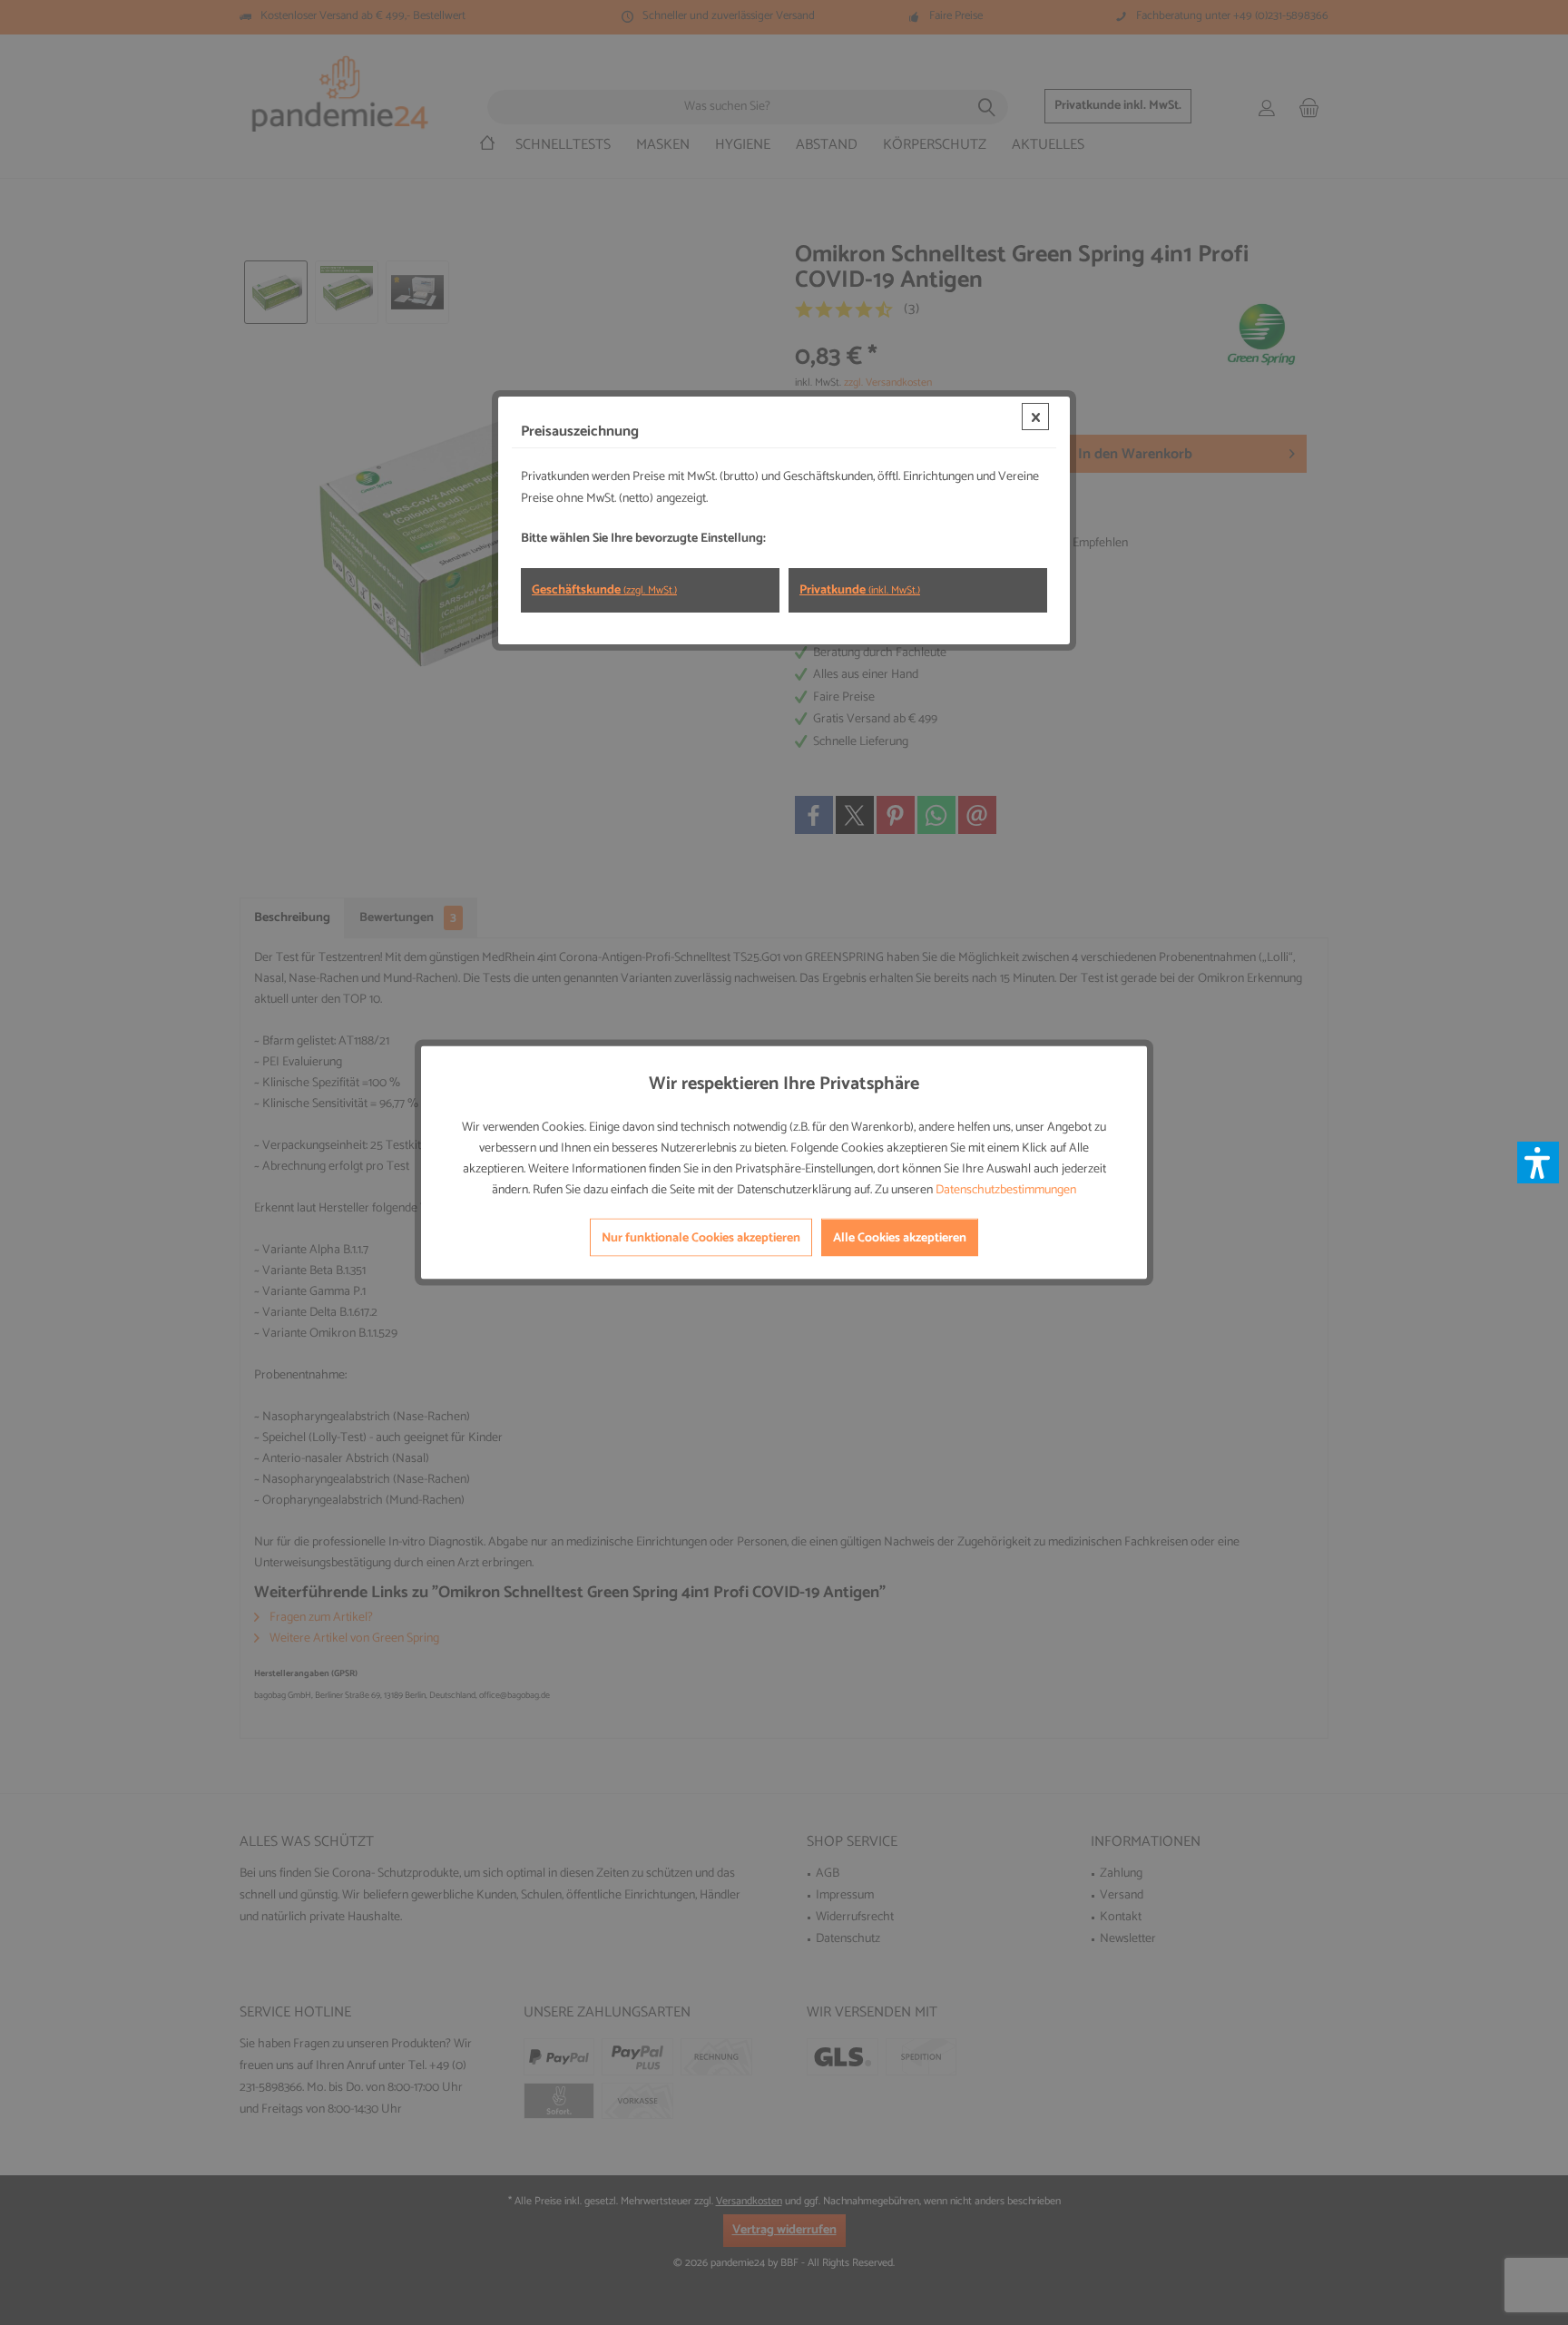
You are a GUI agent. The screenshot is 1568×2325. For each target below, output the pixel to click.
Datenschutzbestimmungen (1006, 1190)
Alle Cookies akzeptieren (900, 1238)
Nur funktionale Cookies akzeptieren (701, 1238)
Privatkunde (860, 590)
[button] (1538, 1162)
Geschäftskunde (604, 590)
